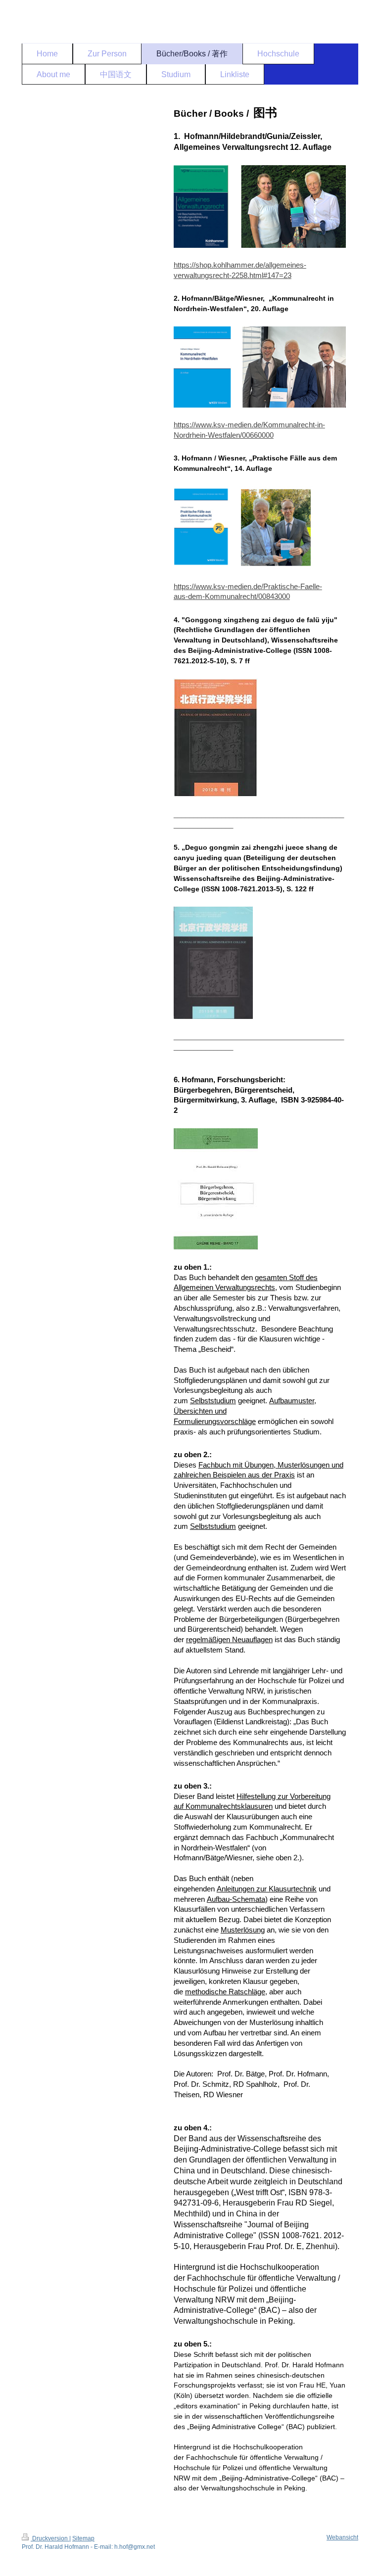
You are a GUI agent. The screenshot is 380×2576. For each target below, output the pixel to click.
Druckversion (50, 2538)
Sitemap (83, 2538)
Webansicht (342, 2537)
